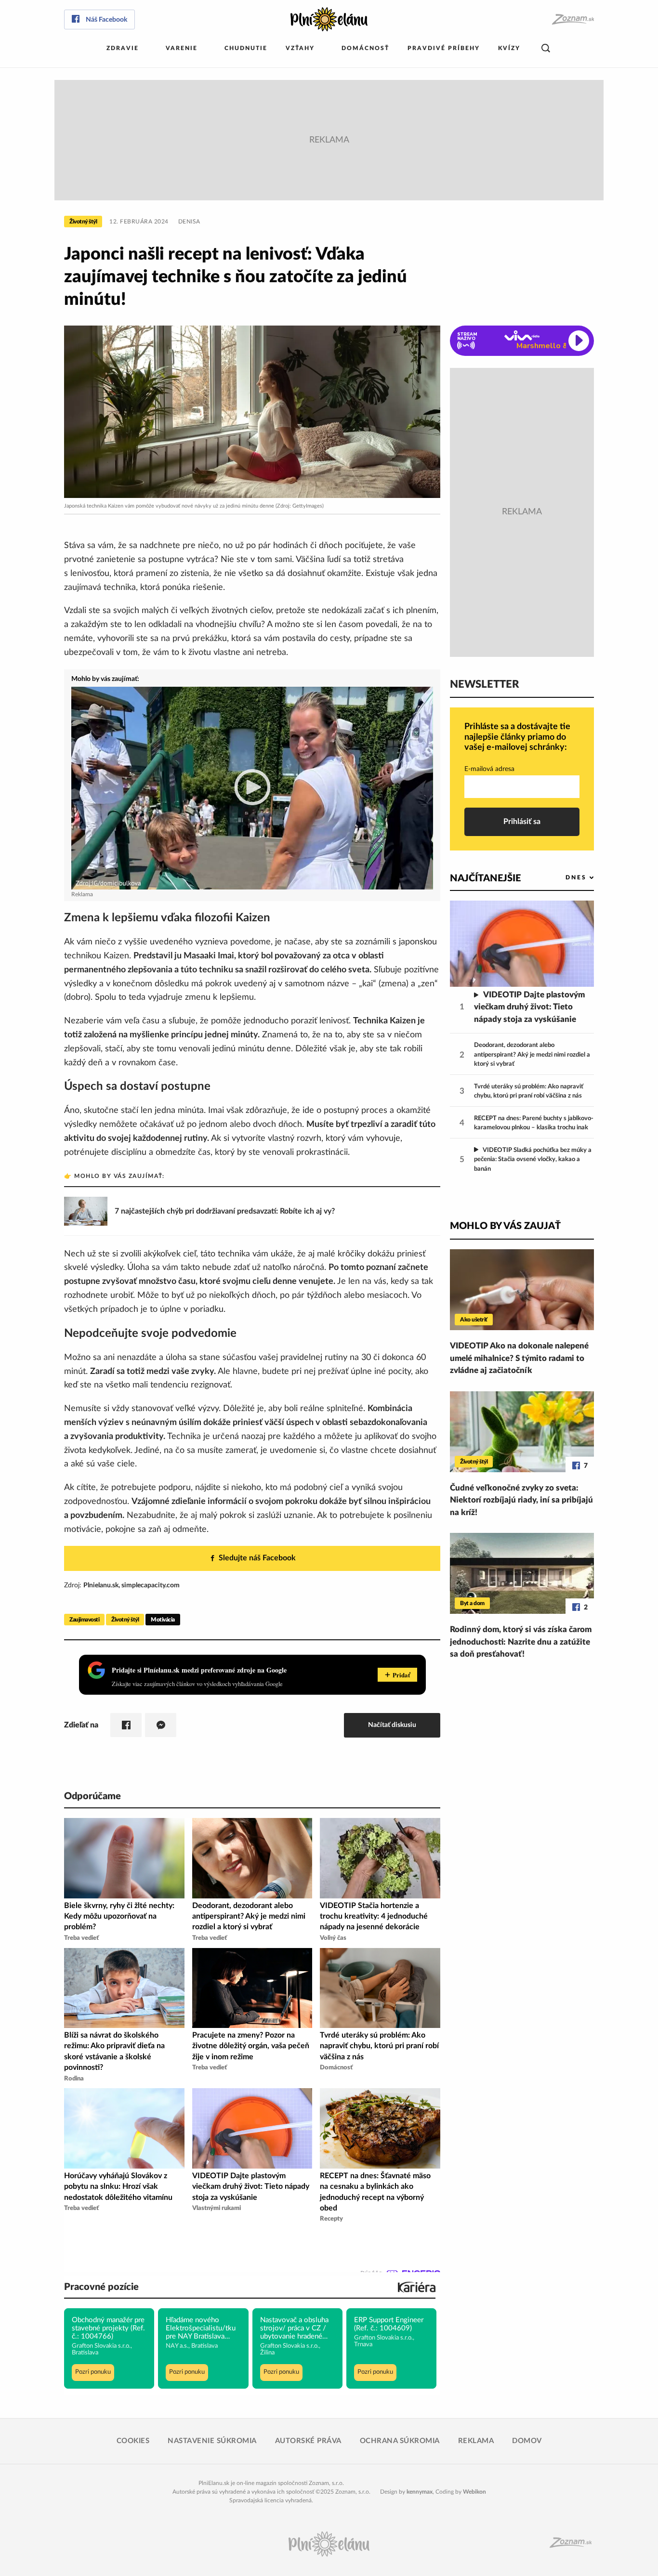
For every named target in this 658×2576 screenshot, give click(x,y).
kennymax (420, 2492)
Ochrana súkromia (400, 2441)
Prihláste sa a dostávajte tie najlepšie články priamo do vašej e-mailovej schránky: (517, 737)
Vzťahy (300, 48)
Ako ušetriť (474, 1320)
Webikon (474, 2492)
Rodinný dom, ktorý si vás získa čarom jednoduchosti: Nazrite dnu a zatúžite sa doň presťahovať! (521, 1642)
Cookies (133, 2441)
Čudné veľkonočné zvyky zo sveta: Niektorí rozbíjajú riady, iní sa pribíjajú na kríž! (521, 1500)
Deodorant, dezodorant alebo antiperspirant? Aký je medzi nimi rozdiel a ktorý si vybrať (532, 1055)
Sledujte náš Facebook (257, 1558)
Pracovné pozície (101, 2287)
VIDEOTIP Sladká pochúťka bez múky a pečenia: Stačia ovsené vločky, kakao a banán (533, 1160)
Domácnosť (365, 48)
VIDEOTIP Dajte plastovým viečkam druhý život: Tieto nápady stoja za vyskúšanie (529, 1007)
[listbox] (564, 878)
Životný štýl (83, 222)
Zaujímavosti (84, 1620)
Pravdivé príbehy (444, 48)
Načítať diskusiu (392, 1725)
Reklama (476, 2441)
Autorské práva (308, 2441)
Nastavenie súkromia (212, 2441)
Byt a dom (472, 1603)
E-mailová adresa (489, 769)
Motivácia (163, 1620)
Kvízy (509, 48)
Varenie (182, 48)
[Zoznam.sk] (572, 20)
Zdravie (123, 48)
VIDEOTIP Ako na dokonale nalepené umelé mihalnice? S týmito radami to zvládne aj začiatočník (519, 1358)
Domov (527, 2441)
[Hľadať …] (546, 48)
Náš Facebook (106, 20)
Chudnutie (246, 48)
